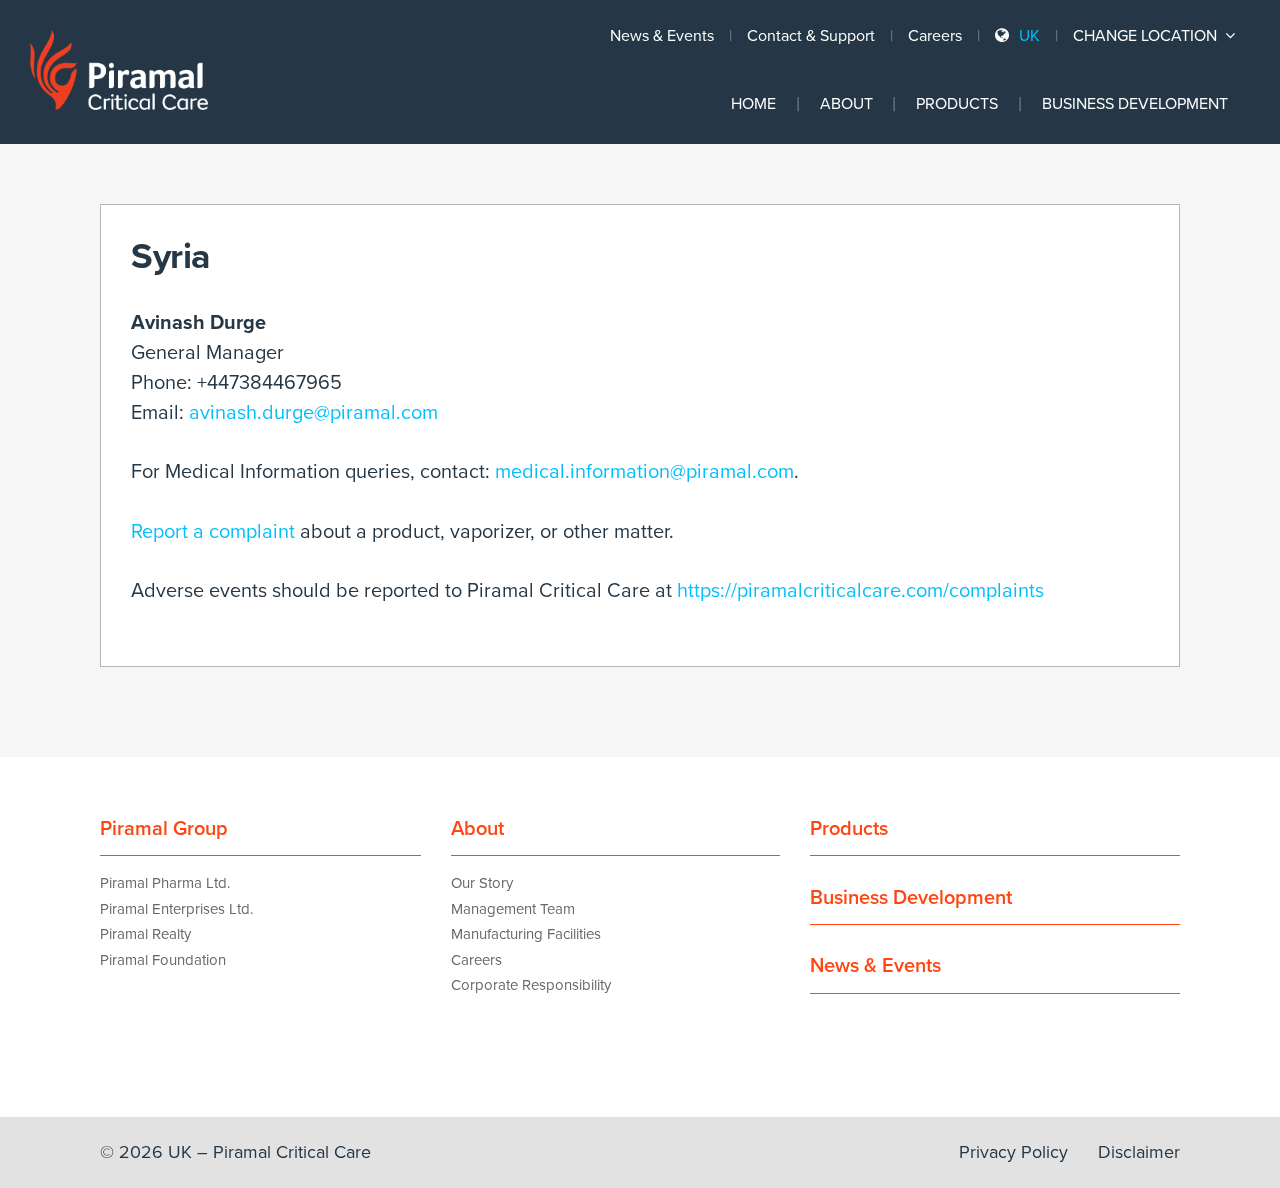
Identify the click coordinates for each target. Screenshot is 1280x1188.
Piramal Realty (145, 934)
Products (957, 104)
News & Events (662, 36)
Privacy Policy (1013, 1152)
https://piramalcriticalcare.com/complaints (860, 591)
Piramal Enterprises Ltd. (176, 909)
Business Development (1135, 104)
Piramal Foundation (163, 960)
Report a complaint (213, 532)
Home (753, 104)
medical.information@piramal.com (644, 472)
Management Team (513, 909)
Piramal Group (164, 829)
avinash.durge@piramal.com (313, 413)
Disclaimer (1139, 1152)
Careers (935, 36)
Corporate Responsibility (531, 985)
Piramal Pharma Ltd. (165, 883)
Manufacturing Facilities (526, 934)
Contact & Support (811, 36)
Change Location (1147, 36)
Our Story (482, 883)
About (846, 104)
